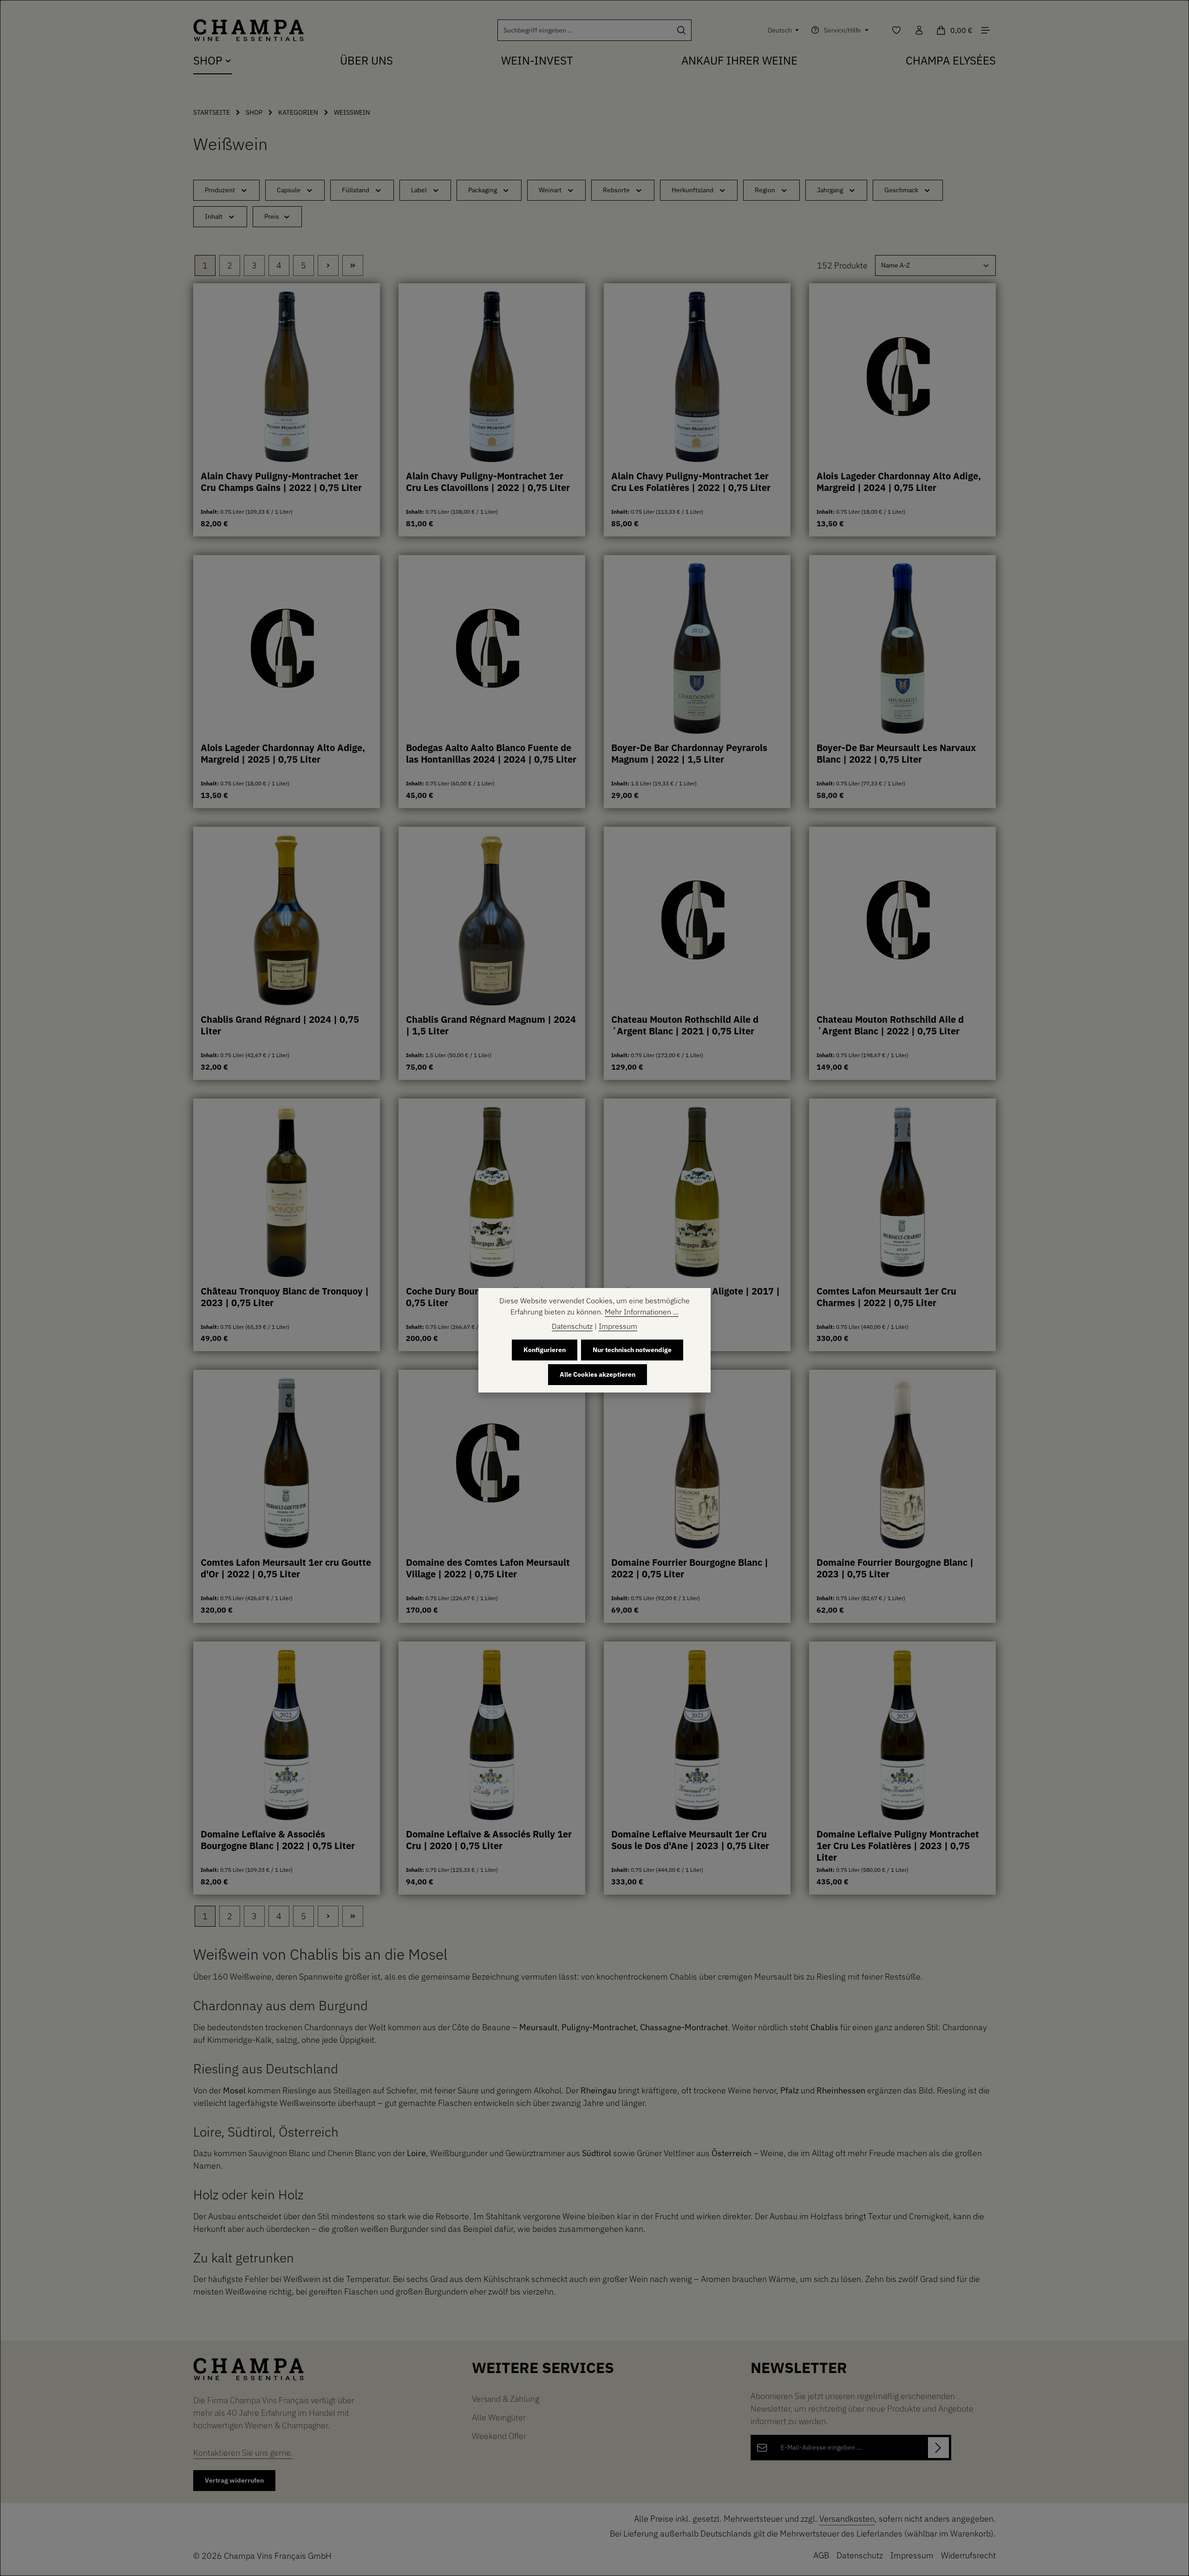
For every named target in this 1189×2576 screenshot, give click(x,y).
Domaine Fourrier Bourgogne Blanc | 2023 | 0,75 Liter (895, 1568)
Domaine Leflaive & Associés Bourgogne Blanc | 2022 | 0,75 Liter (278, 1840)
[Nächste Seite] (328, 265)
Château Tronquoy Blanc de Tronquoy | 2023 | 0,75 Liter (285, 1297)
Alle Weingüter (499, 2417)
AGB (821, 2555)
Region (765, 190)
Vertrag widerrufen (234, 2480)
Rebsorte (616, 190)
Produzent (220, 190)
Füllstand (356, 190)
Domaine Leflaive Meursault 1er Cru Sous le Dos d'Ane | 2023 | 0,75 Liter (690, 1840)
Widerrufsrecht (968, 2555)
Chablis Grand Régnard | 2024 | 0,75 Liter (280, 1025)
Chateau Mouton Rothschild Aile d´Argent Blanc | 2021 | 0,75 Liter (685, 1025)
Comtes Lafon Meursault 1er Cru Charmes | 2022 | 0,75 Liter (886, 1297)
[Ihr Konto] (919, 30)
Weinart (550, 190)
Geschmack (901, 190)
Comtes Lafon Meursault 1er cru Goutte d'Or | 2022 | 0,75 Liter (286, 1568)
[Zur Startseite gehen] (248, 30)
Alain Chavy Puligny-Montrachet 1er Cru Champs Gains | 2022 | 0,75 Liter (281, 482)
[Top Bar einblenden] (985, 30)
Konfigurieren (545, 1350)
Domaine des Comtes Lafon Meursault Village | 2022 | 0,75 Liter (488, 1568)
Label (419, 190)
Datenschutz (860, 2555)
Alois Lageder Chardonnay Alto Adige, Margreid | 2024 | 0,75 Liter (899, 482)
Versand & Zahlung (506, 2399)
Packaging (483, 190)
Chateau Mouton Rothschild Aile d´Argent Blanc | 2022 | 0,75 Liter (890, 1025)
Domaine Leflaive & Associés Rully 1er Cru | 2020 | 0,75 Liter (489, 1840)
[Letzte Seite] (353, 265)
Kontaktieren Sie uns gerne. (243, 2453)
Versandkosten (847, 2519)
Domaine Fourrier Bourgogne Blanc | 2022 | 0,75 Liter (690, 1568)
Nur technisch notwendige (632, 1350)
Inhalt (214, 216)
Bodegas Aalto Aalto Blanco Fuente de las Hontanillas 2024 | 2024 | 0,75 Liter (491, 754)
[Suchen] (682, 30)
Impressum (912, 2555)
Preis (272, 216)
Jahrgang (830, 190)
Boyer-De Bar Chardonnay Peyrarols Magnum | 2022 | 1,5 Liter (689, 754)
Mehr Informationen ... (642, 1312)
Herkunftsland (692, 190)
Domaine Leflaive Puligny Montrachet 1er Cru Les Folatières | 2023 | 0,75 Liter (898, 1845)
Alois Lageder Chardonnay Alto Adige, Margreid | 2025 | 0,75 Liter (283, 754)
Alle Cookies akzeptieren (598, 1374)
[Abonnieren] (938, 2448)
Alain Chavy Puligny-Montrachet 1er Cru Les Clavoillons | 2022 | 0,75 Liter (488, 482)
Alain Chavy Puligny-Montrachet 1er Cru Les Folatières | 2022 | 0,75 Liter (691, 482)
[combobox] (585, 30)
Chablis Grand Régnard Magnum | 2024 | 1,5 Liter (491, 1025)
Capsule (289, 190)
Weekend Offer (499, 2436)
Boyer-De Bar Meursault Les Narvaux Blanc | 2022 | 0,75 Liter (896, 754)
